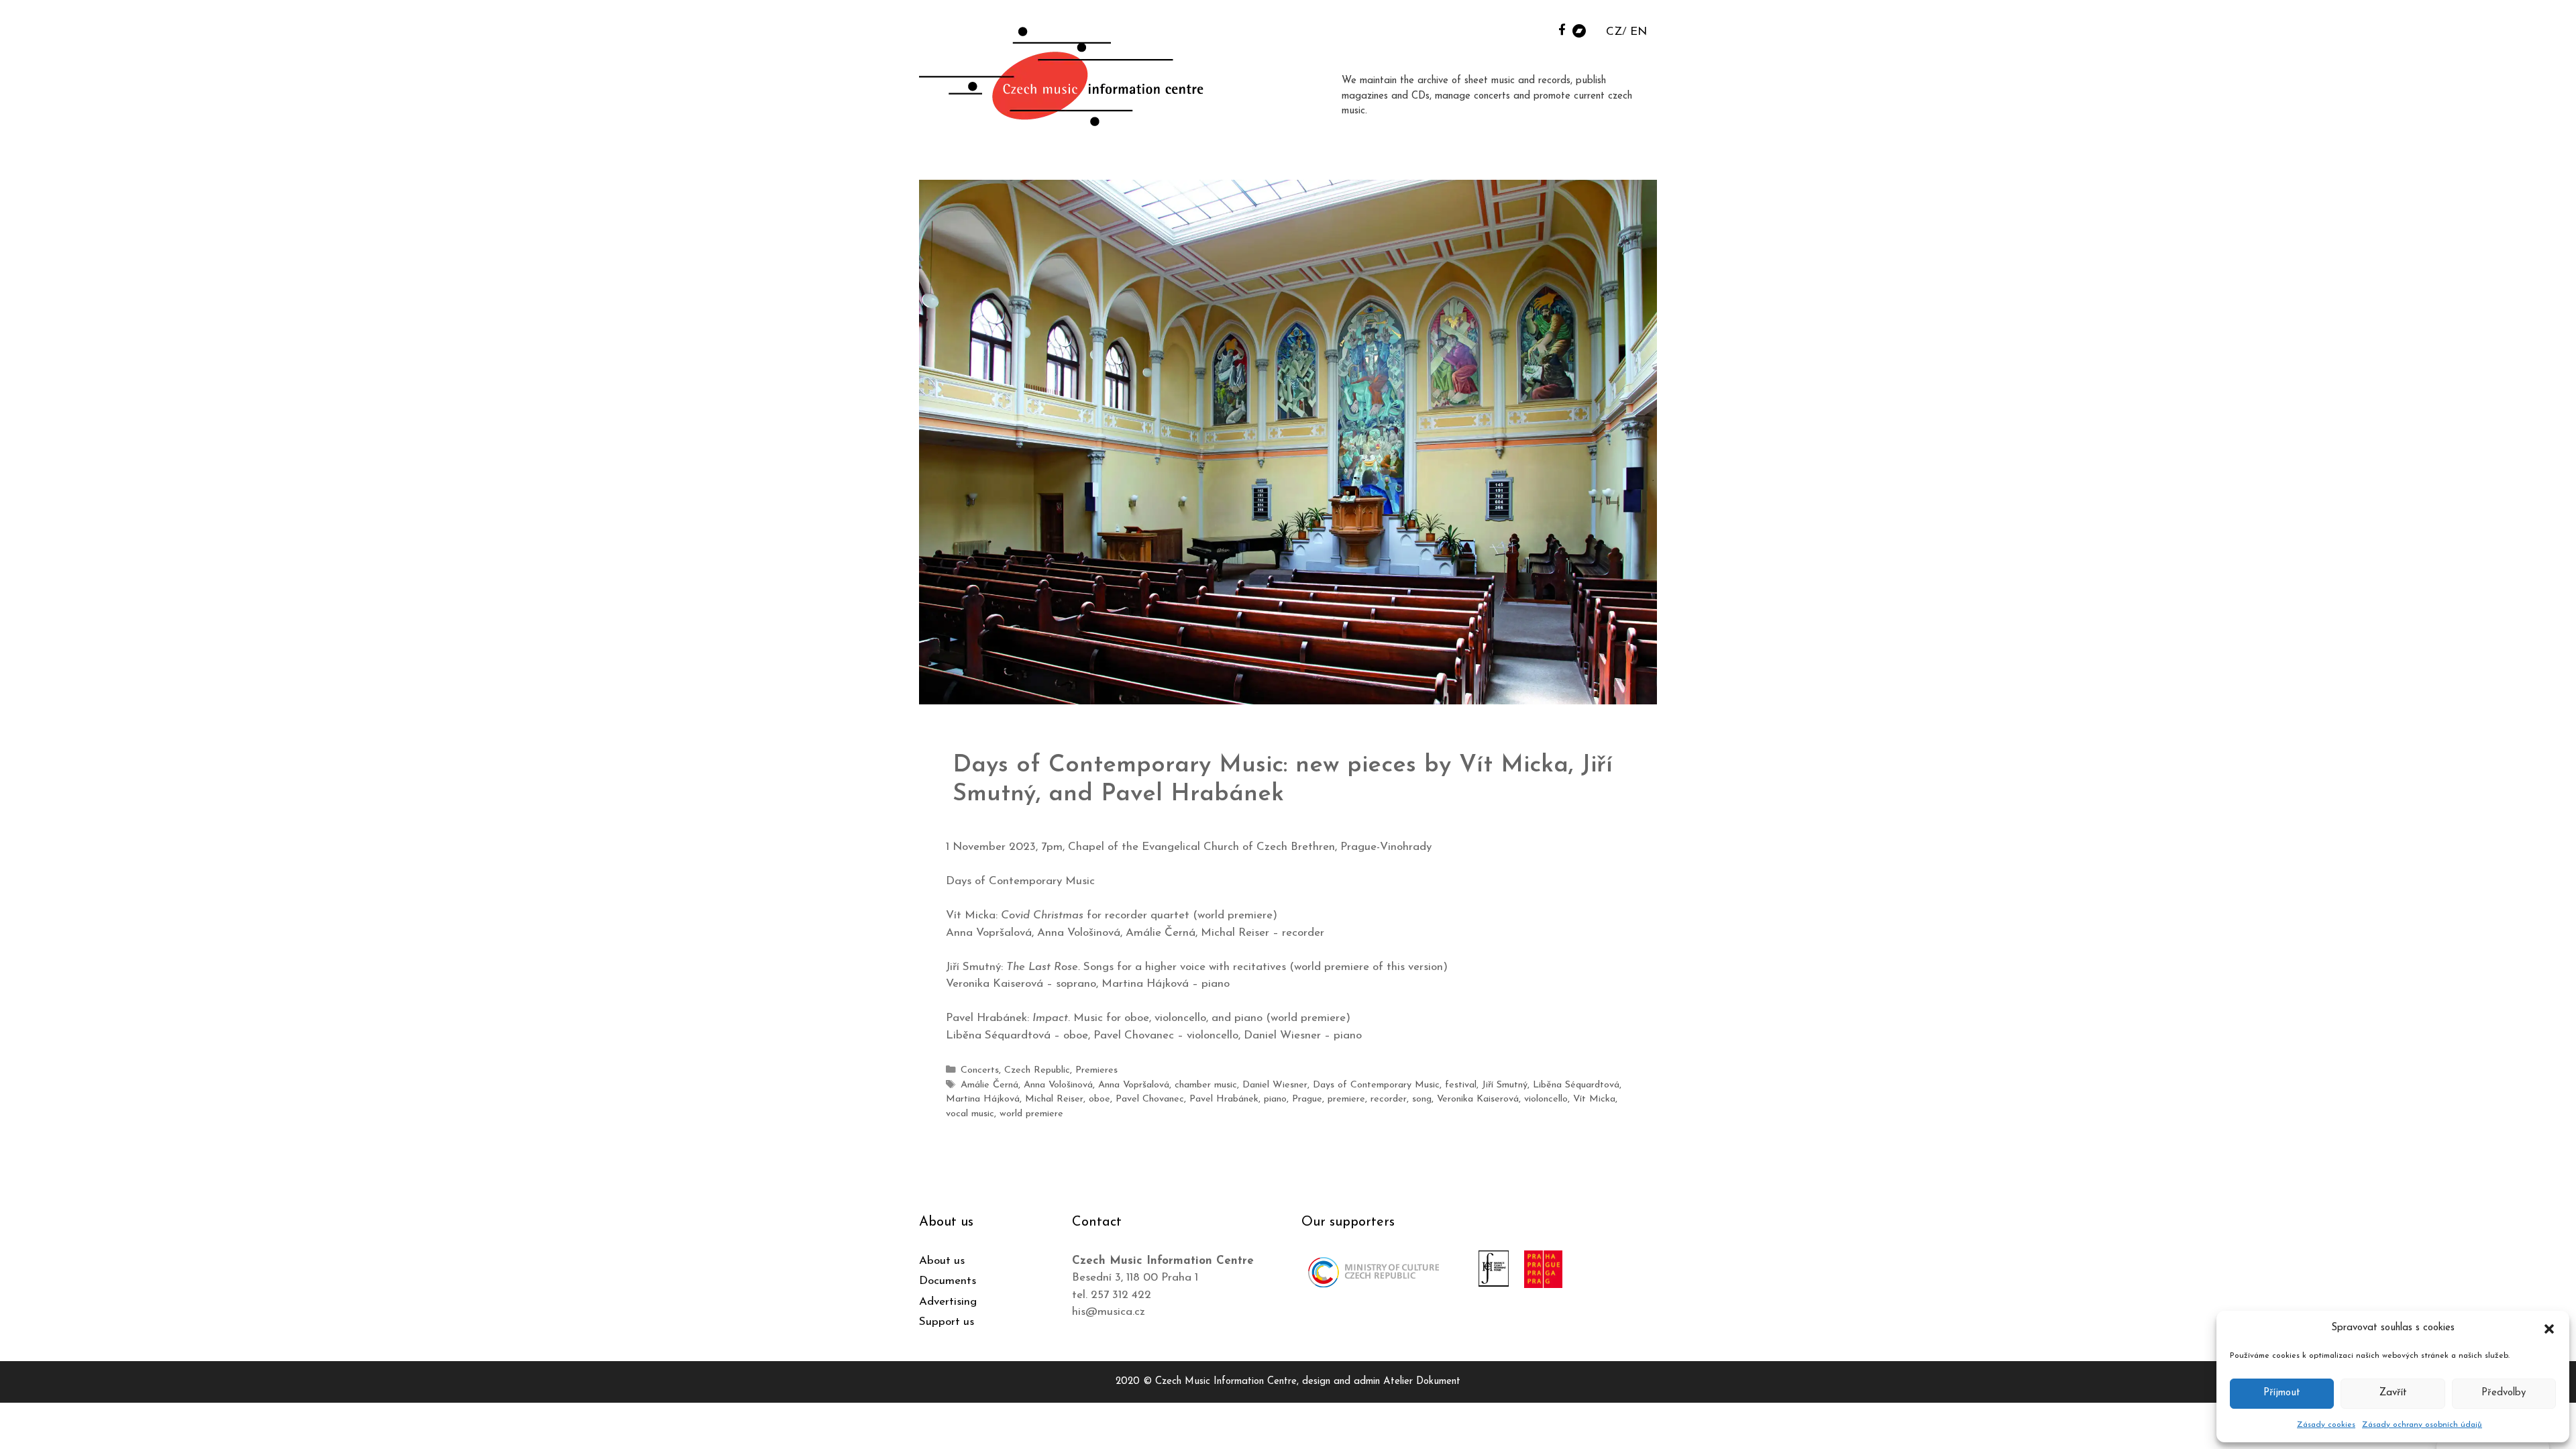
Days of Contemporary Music (1376, 1085)
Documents (948, 1281)
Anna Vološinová (1058, 1085)
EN (1639, 32)
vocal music (970, 1114)
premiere (1346, 1099)
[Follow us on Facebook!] (1562, 29)
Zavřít (2393, 1393)
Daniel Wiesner (1275, 1085)
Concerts (980, 1070)
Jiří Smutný (1505, 1085)
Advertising (948, 1302)
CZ (1614, 32)
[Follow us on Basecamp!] (1579, 30)
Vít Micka (1594, 1099)
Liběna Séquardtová (1576, 1085)
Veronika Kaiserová (1478, 1099)
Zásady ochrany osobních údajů (2422, 1425)
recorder (1389, 1099)
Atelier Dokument (1422, 1382)
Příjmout (2282, 1393)
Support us (947, 1322)
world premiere (1031, 1114)
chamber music (1206, 1085)
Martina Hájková (983, 1099)
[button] (2549, 1328)
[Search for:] (1545, 28)
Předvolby (2504, 1393)
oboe (1099, 1099)
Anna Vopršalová (1134, 1085)
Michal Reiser (1054, 1099)
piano (1275, 1099)
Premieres (1096, 1070)
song (1422, 1099)
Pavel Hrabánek (1224, 1099)
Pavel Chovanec (1150, 1099)
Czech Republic (1037, 1070)
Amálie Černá (989, 1085)
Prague (1307, 1099)
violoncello (1546, 1099)
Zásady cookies (2326, 1425)
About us (942, 1261)
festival (1461, 1085)
